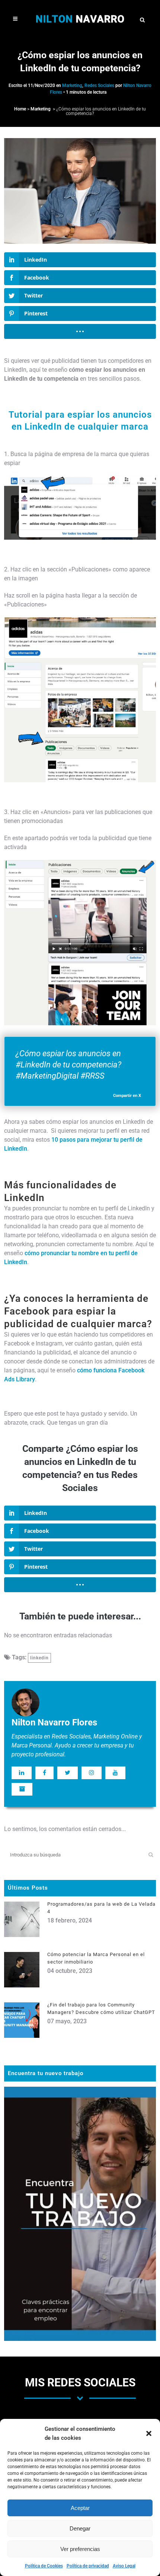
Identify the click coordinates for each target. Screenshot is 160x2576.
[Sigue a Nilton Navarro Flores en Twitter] (68, 1773)
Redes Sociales (99, 85)
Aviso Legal (124, 2566)
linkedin (39, 1658)
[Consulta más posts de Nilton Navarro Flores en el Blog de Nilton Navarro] (22, 1789)
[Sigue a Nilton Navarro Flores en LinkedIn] (22, 1773)
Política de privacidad (88, 2566)
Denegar (80, 2528)
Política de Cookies (44, 2566)
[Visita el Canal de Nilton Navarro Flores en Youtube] (115, 1773)
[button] (149, 2433)
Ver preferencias (80, 2549)
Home (20, 109)
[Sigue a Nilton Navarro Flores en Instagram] (92, 1773)
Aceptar (80, 2508)
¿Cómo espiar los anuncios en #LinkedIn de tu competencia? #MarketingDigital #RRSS (68, 1065)
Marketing (72, 85)
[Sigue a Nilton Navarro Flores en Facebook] (44, 1773)
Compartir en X (127, 1096)
